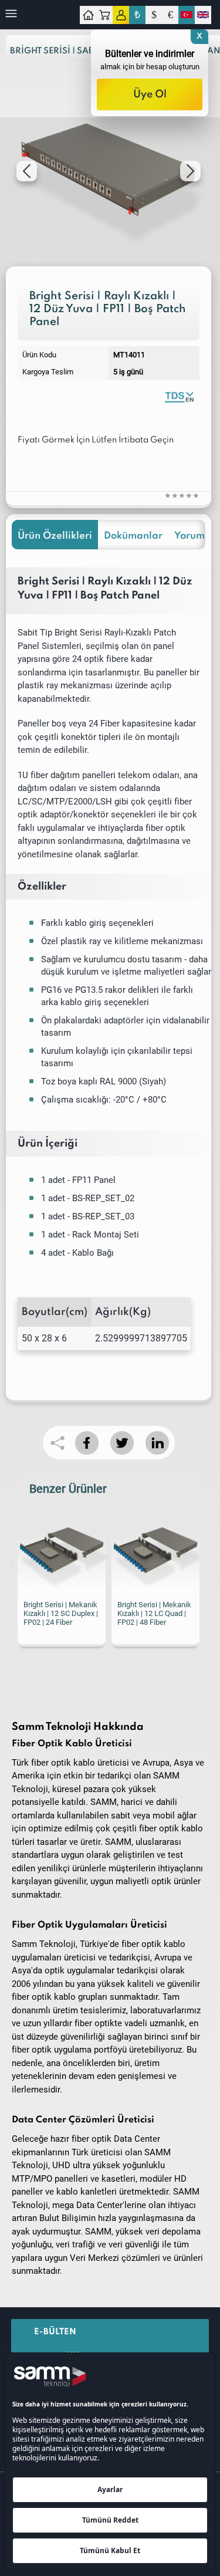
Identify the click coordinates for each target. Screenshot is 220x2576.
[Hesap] (121, 15)
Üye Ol (150, 94)
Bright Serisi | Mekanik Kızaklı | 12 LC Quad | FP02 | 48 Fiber (97, 1613)
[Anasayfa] (88, 15)
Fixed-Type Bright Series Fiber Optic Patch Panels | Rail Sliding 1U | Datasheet (179, 396)
